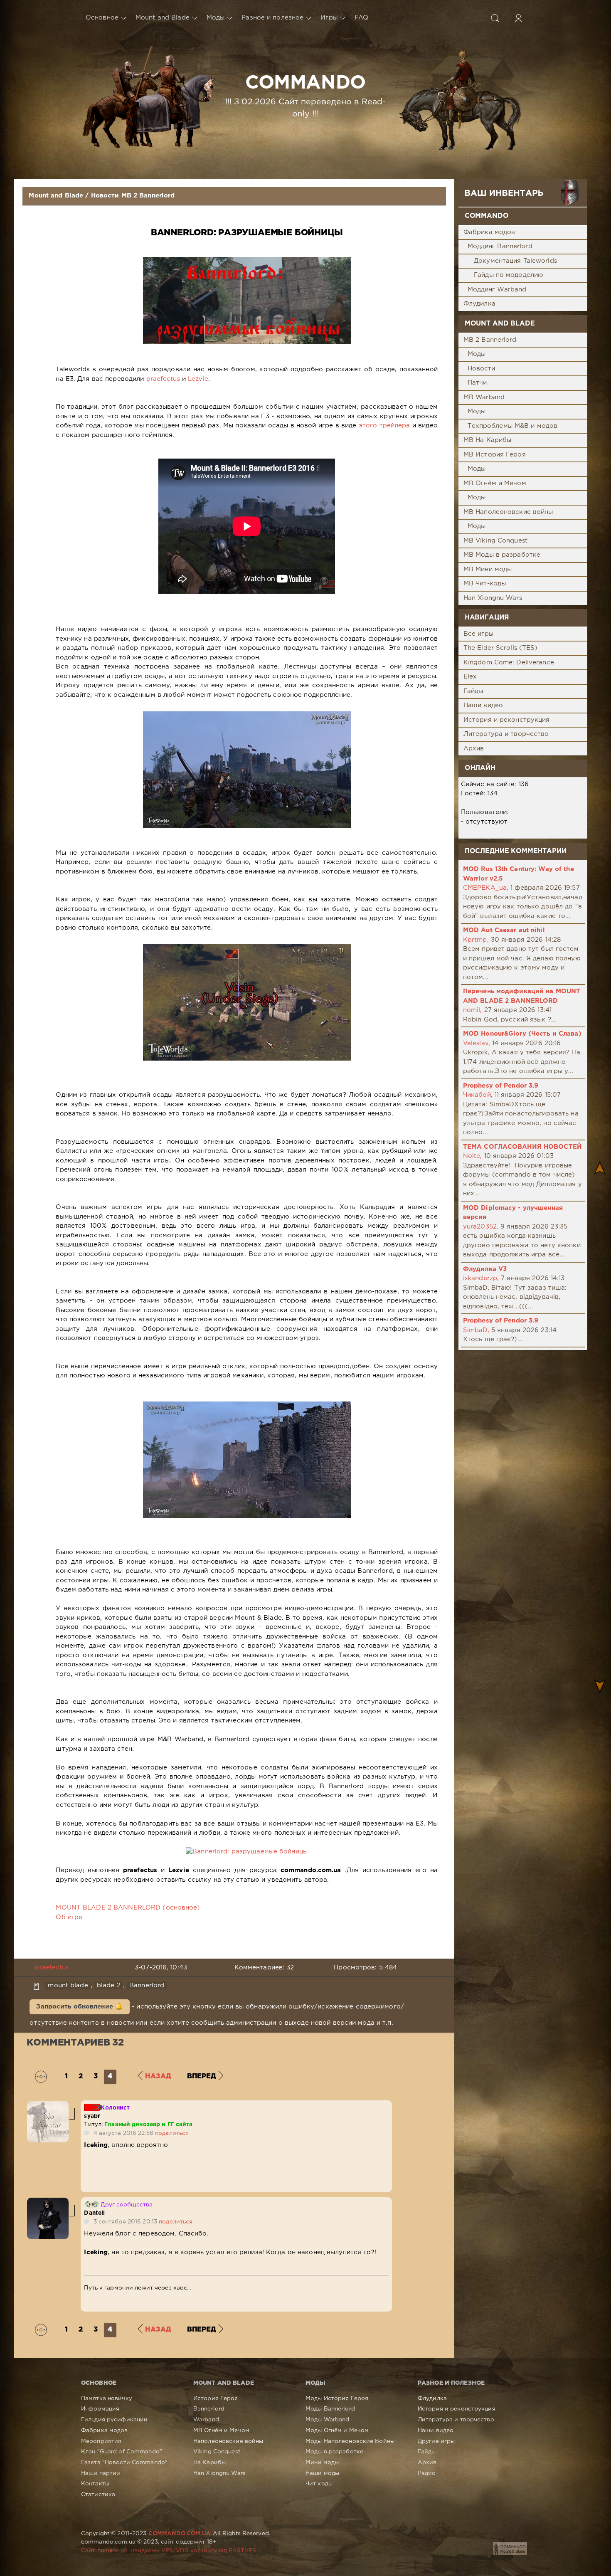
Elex (470, 677)
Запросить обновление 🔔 (80, 2007)
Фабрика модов (489, 232)
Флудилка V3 (485, 1269)
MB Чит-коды (485, 584)
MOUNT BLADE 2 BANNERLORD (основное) (128, 1908)
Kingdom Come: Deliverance (509, 663)
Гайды (473, 691)
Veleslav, (477, 1043)
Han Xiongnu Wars (493, 598)
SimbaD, (476, 1330)
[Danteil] (48, 2202)
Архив (474, 749)
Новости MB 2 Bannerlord (133, 196)
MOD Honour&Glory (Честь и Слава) (522, 1034)
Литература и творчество (506, 734)
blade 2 (109, 1985)
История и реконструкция (507, 720)
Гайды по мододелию (509, 275)
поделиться (172, 2133)
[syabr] (48, 2105)
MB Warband (484, 397)
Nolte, (473, 1156)
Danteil (94, 2213)
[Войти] (518, 18)
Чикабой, (478, 1095)
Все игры (478, 634)
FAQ (361, 18)
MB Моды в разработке (502, 555)
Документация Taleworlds (515, 261)
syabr (92, 2116)
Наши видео (483, 705)
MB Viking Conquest (495, 541)
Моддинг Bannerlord (500, 246)
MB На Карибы (487, 440)
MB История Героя (495, 455)
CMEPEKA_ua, (486, 888)
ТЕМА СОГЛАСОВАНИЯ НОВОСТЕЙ (522, 1147)
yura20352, (481, 1227)
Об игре (69, 1917)
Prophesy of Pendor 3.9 (501, 1086)
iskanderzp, (481, 1278)
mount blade (68, 1985)
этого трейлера (384, 426)
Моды (216, 18)
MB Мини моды (488, 569)
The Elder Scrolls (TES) (501, 648)
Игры (329, 18)
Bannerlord (147, 1985)
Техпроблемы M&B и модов (513, 426)
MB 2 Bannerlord (490, 340)
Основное (102, 18)
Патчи (477, 383)
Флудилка (479, 304)
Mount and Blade (163, 18)
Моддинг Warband (497, 290)
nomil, (473, 1010)
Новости (482, 369)
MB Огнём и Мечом (495, 483)
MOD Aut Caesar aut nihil (504, 930)
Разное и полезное (272, 18)
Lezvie (198, 379)
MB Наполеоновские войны (508, 512)
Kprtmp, (476, 940)
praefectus (163, 379)
